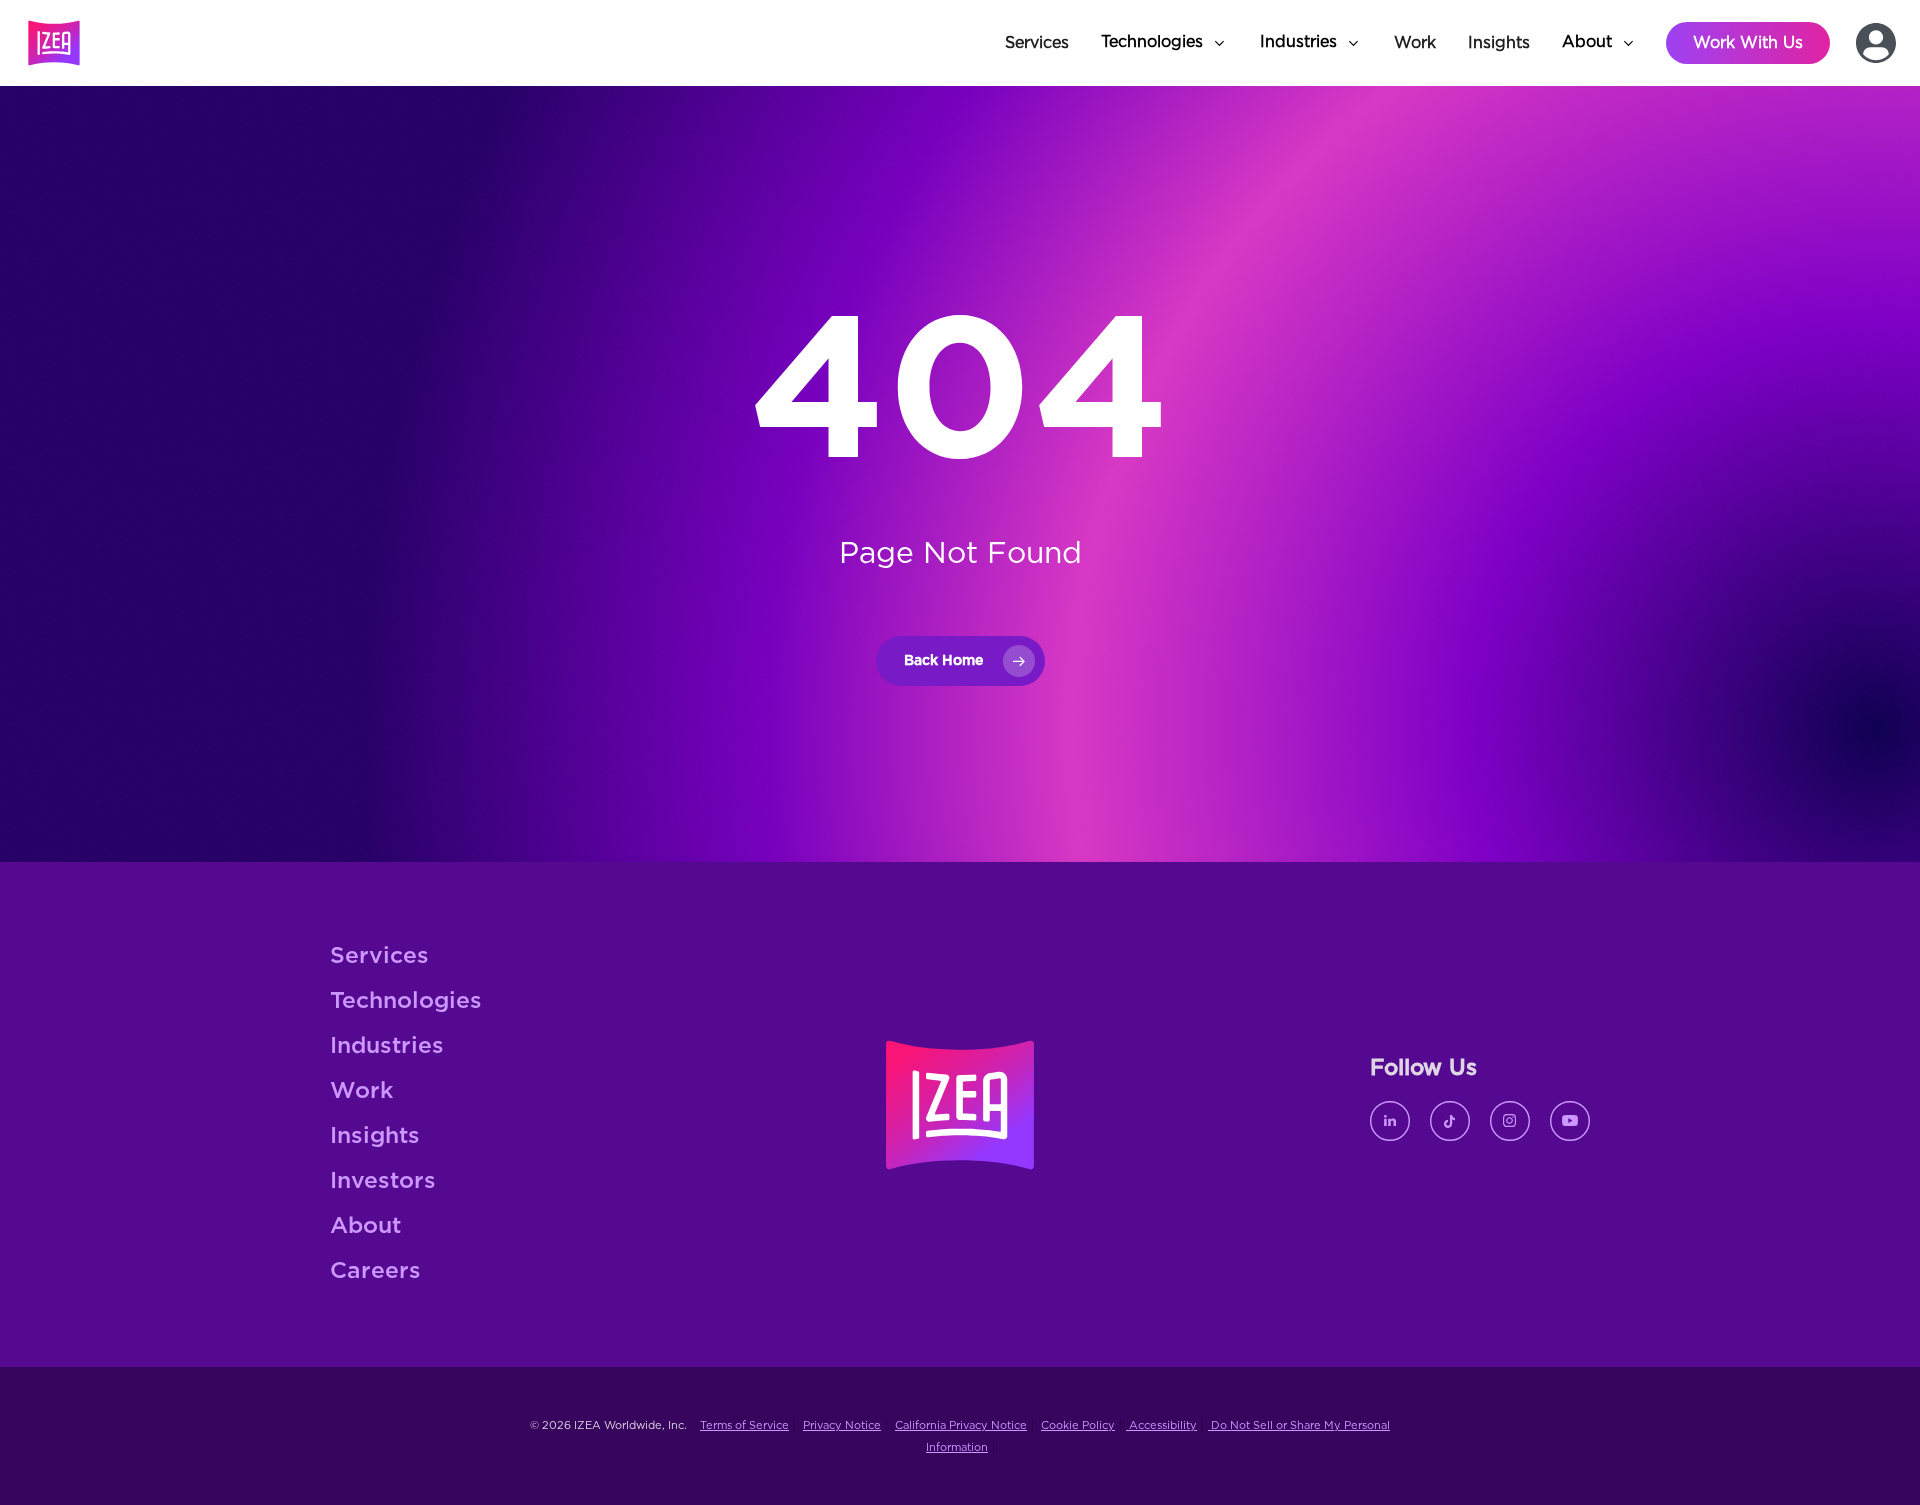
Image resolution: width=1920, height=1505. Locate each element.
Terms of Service (744, 1425)
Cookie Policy (1078, 1425)
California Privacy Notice (961, 1425)
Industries (387, 1046)
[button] (1164, 43)
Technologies (406, 1001)
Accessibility (1161, 1425)
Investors (383, 1181)
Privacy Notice (842, 1425)
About (365, 1226)
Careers (375, 1271)
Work (361, 1091)
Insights (375, 1136)
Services (379, 956)
